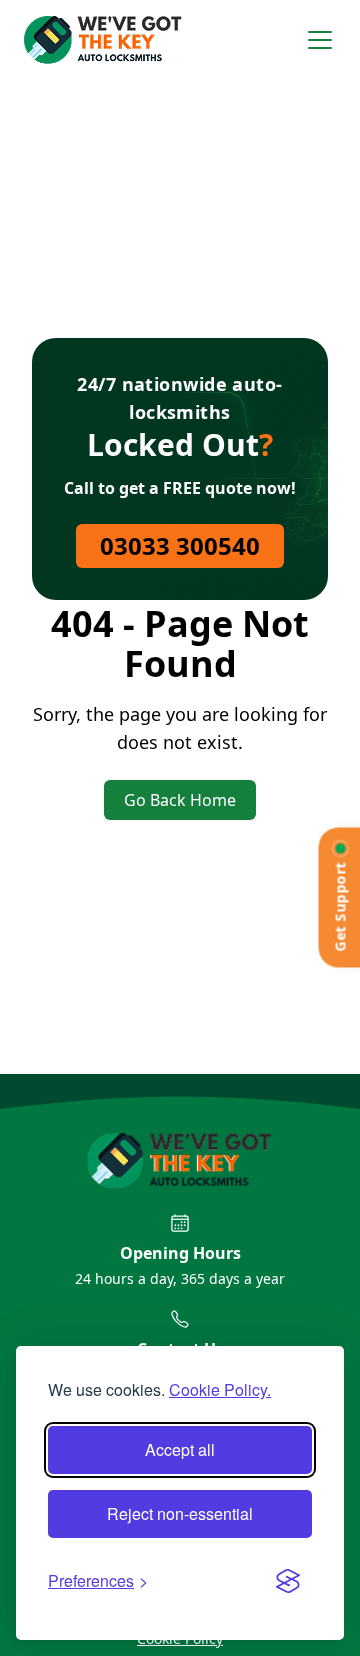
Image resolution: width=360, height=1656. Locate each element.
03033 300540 (180, 545)
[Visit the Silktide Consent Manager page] (288, 1581)
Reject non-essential (180, 1513)
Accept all (180, 1449)
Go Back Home (180, 800)
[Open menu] (320, 40)
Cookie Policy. (220, 1389)
